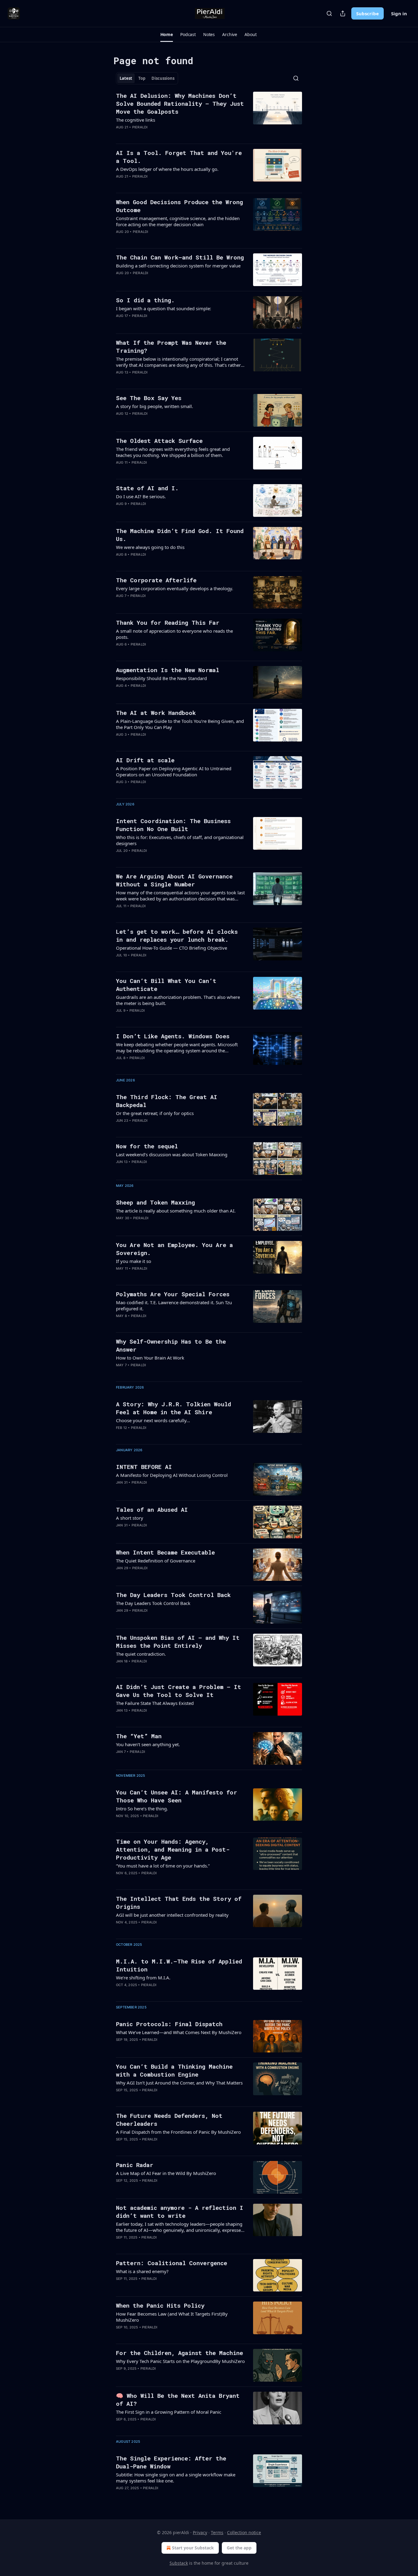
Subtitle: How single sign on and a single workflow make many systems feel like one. (176, 2478)
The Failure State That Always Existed (155, 1703)
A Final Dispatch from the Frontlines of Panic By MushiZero (178, 2132)
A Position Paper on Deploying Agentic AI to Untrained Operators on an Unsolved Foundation (174, 771)
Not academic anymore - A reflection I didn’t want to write (180, 2212)
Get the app (239, 2548)
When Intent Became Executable (165, 1552)
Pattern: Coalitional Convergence (172, 2263)
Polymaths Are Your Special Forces (173, 1294)
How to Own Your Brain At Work (150, 1358)
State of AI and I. (147, 488)
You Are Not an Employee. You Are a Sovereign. (174, 1249)
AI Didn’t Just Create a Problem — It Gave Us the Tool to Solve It (179, 1691)
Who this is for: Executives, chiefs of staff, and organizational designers (180, 840)
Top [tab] (142, 78)
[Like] (120, 135)
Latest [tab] (126, 78)
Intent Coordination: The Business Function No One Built (173, 825)
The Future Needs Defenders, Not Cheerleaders (169, 2120)
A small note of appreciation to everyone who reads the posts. (174, 634)
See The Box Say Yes (149, 398)
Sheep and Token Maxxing (155, 1202)
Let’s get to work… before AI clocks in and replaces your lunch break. (177, 935)
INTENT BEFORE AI (144, 1467)
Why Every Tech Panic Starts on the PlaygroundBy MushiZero (180, 2361)
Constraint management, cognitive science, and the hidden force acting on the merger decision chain (178, 221)
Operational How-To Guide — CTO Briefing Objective (172, 948)
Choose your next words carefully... (153, 1420)
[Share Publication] (343, 13)
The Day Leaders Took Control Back (173, 1595)
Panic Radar (135, 2165)
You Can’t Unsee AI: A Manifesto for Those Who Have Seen (177, 1796)
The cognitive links (136, 120)
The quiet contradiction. (141, 1654)
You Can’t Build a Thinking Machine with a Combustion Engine (174, 2070)
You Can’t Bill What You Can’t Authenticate (166, 985)
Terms (217, 2532)
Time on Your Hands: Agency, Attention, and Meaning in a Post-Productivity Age (173, 1849)
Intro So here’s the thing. (142, 1809)
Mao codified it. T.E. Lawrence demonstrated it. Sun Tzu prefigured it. (174, 1305)
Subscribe (368, 13)
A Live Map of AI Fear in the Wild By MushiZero (166, 2173)
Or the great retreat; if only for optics (155, 1113)
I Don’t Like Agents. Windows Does (173, 1036)
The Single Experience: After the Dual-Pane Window (171, 2462)
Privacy (200, 2532)
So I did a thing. (145, 300)
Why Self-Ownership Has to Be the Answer (171, 1345)
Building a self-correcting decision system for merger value (178, 266)
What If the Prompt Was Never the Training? (171, 346)
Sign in (399, 13)
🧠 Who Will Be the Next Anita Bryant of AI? (178, 2399)
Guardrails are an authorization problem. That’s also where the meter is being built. (178, 1000)
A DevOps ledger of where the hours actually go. (167, 169)
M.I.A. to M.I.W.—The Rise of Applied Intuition (179, 1965)
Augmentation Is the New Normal (168, 670)
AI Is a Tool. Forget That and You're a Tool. (179, 157)
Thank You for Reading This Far (168, 622)
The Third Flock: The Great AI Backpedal (167, 1101)
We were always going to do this (150, 547)
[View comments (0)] (161, 135)
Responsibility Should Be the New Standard (161, 678)
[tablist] (147, 78)
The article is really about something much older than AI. (176, 1211)
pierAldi (140, 127)
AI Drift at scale (145, 760)
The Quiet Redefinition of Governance (156, 1561)
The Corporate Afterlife (156, 580)
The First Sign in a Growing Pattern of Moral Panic (169, 2412)
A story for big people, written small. (155, 406)
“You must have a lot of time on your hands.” (163, 1866)
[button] (167, 35)
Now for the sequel (147, 1146)
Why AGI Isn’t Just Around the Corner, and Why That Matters (179, 2083)
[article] (209, 115)
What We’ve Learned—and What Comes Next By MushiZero (179, 2032)
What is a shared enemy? (142, 2271)
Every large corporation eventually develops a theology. (175, 588)
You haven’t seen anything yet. (148, 1744)
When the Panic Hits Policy (160, 2305)
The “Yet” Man (139, 1736)
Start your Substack (193, 2548)
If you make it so (134, 1261)
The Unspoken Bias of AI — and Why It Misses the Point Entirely (178, 1641)
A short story (130, 1518)
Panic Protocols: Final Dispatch (169, 2024)
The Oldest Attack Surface (159, 441)
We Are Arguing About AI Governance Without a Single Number (174, 880)
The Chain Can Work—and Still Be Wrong (180, 257)
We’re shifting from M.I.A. (143, 1978)
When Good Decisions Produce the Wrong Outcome (179, 206)
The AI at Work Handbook (156, 713)
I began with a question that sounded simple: (164, 308)
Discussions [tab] (163, 78)
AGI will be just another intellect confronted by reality (172, 1915)
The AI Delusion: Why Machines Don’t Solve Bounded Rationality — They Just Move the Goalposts (180, 103)
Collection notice (244, 2532)
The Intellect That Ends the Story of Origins (179, 1903)
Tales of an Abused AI (152, 1509)
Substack (179, 2563)
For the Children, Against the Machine (179, 2353)
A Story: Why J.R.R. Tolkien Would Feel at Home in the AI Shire (174, 1408)
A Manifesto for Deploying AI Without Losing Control (172, 1475)
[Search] (329, 13)
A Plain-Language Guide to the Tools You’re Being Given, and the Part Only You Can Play (180, 724)
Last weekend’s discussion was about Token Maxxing (172, 1154)
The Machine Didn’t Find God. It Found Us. (180, 535)
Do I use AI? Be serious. (141, 496)
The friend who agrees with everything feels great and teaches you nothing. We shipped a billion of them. (173, 452)
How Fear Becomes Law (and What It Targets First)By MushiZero (172, 2317)
